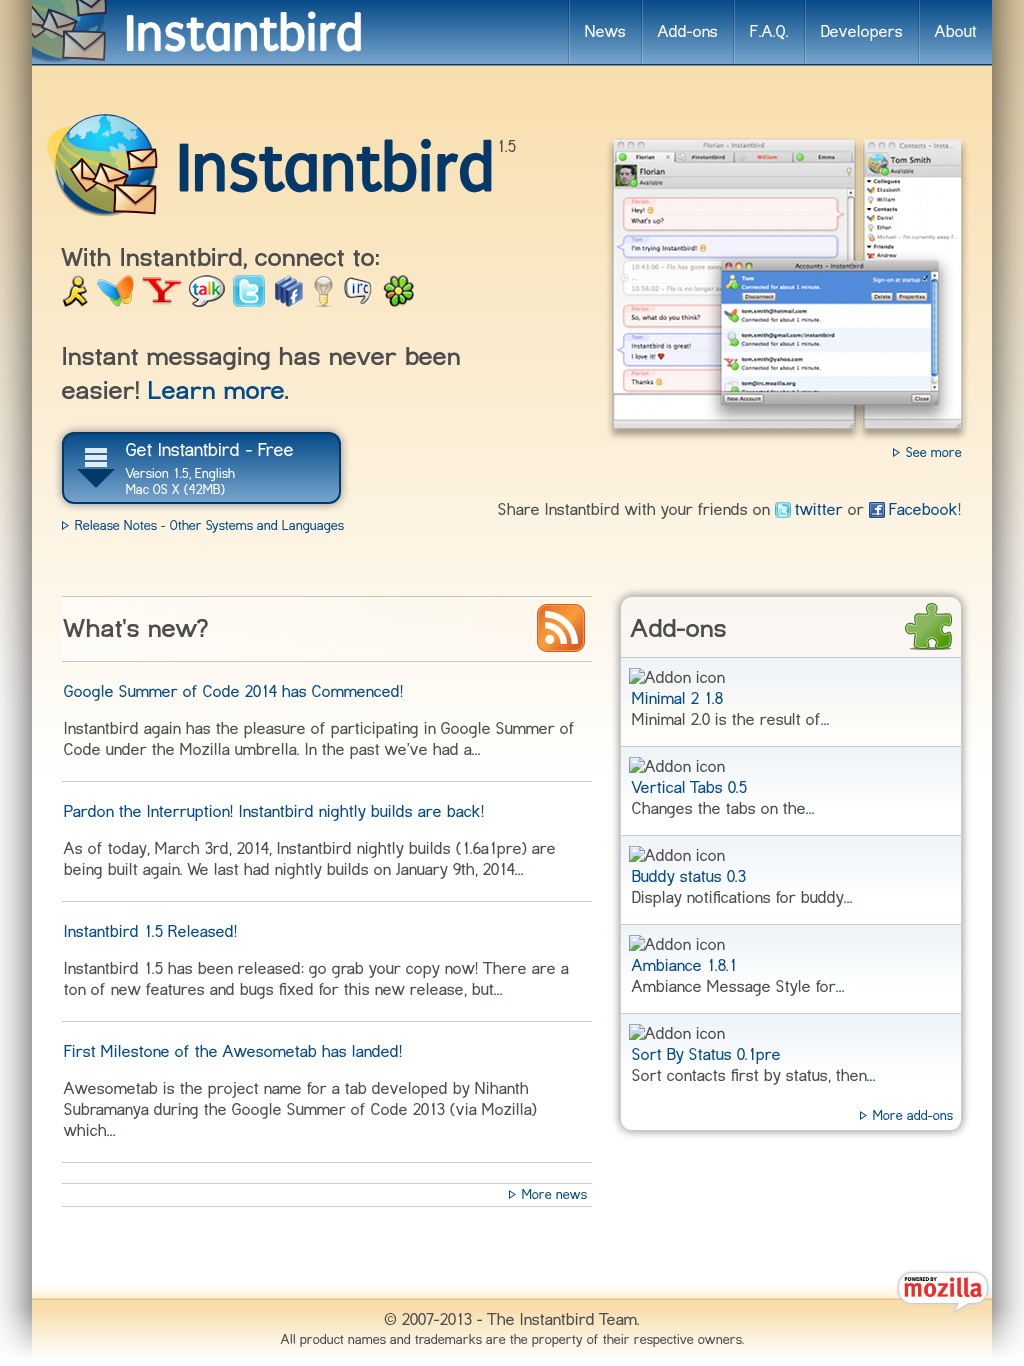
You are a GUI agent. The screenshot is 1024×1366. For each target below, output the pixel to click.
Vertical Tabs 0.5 (689, 788)
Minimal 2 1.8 (677, 699)
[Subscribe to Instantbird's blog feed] (561, 628)
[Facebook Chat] (289, 299)
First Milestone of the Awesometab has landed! (233, 1052)
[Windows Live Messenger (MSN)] (115, 299)
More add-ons (913, 1115)
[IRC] (358, 299)
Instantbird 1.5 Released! (151, 932)
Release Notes (116, 525)
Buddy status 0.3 (689, 877)
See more (934, 452)
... (825, 720)
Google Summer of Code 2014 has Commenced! (234, 692)
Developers (862, 32)
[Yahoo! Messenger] (161, 299)
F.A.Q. (769, 32)
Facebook (923, 510)
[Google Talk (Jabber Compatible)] (207, 299)
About (956, 32)
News (605, 32)
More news (554, 1194)
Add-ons (688, 32)
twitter (819, 510)
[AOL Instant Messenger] (75, 299)
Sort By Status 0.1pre (706, 1055)
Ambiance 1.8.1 (684, 966)
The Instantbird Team (562, 1320)
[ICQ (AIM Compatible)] (398, 299)
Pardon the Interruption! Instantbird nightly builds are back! (274, 812)
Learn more (216, 391)
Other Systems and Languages (257, 525)
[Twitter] (249, 299)
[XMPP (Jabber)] (323, 299)
